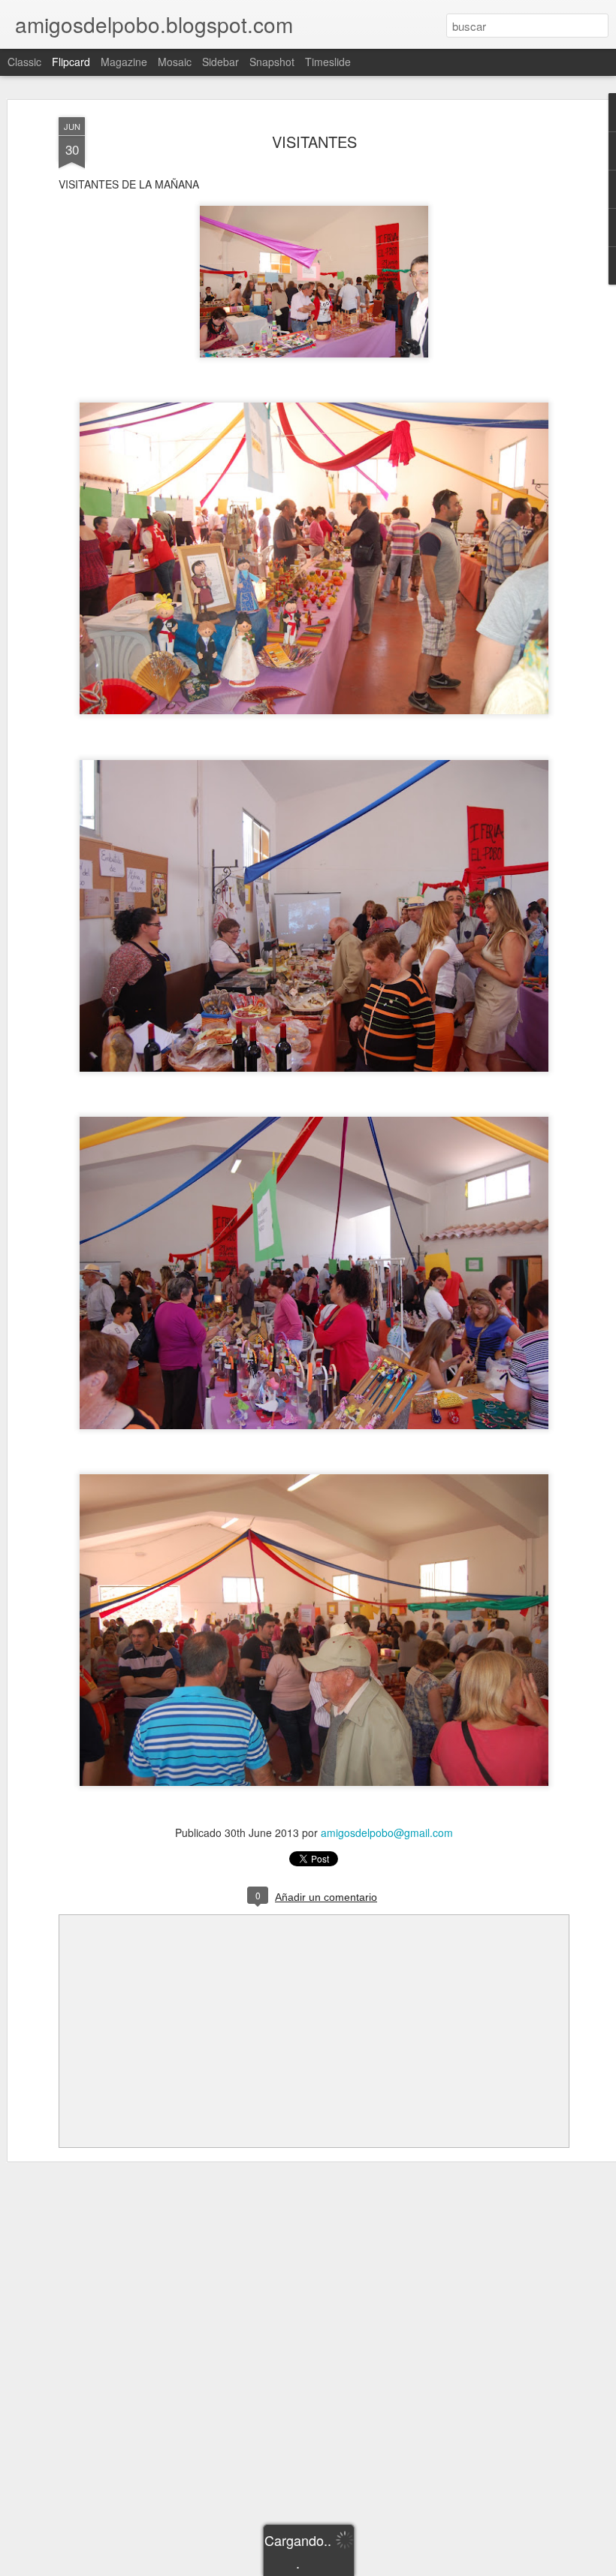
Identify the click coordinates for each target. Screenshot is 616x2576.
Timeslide (328, 62)
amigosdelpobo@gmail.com (387, 1832)
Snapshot (272, 62)
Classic (24, 62)
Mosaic (175, 62)
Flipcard (71, 62)
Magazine (124, 62)
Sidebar (220, 62)
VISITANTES (314, 142)
